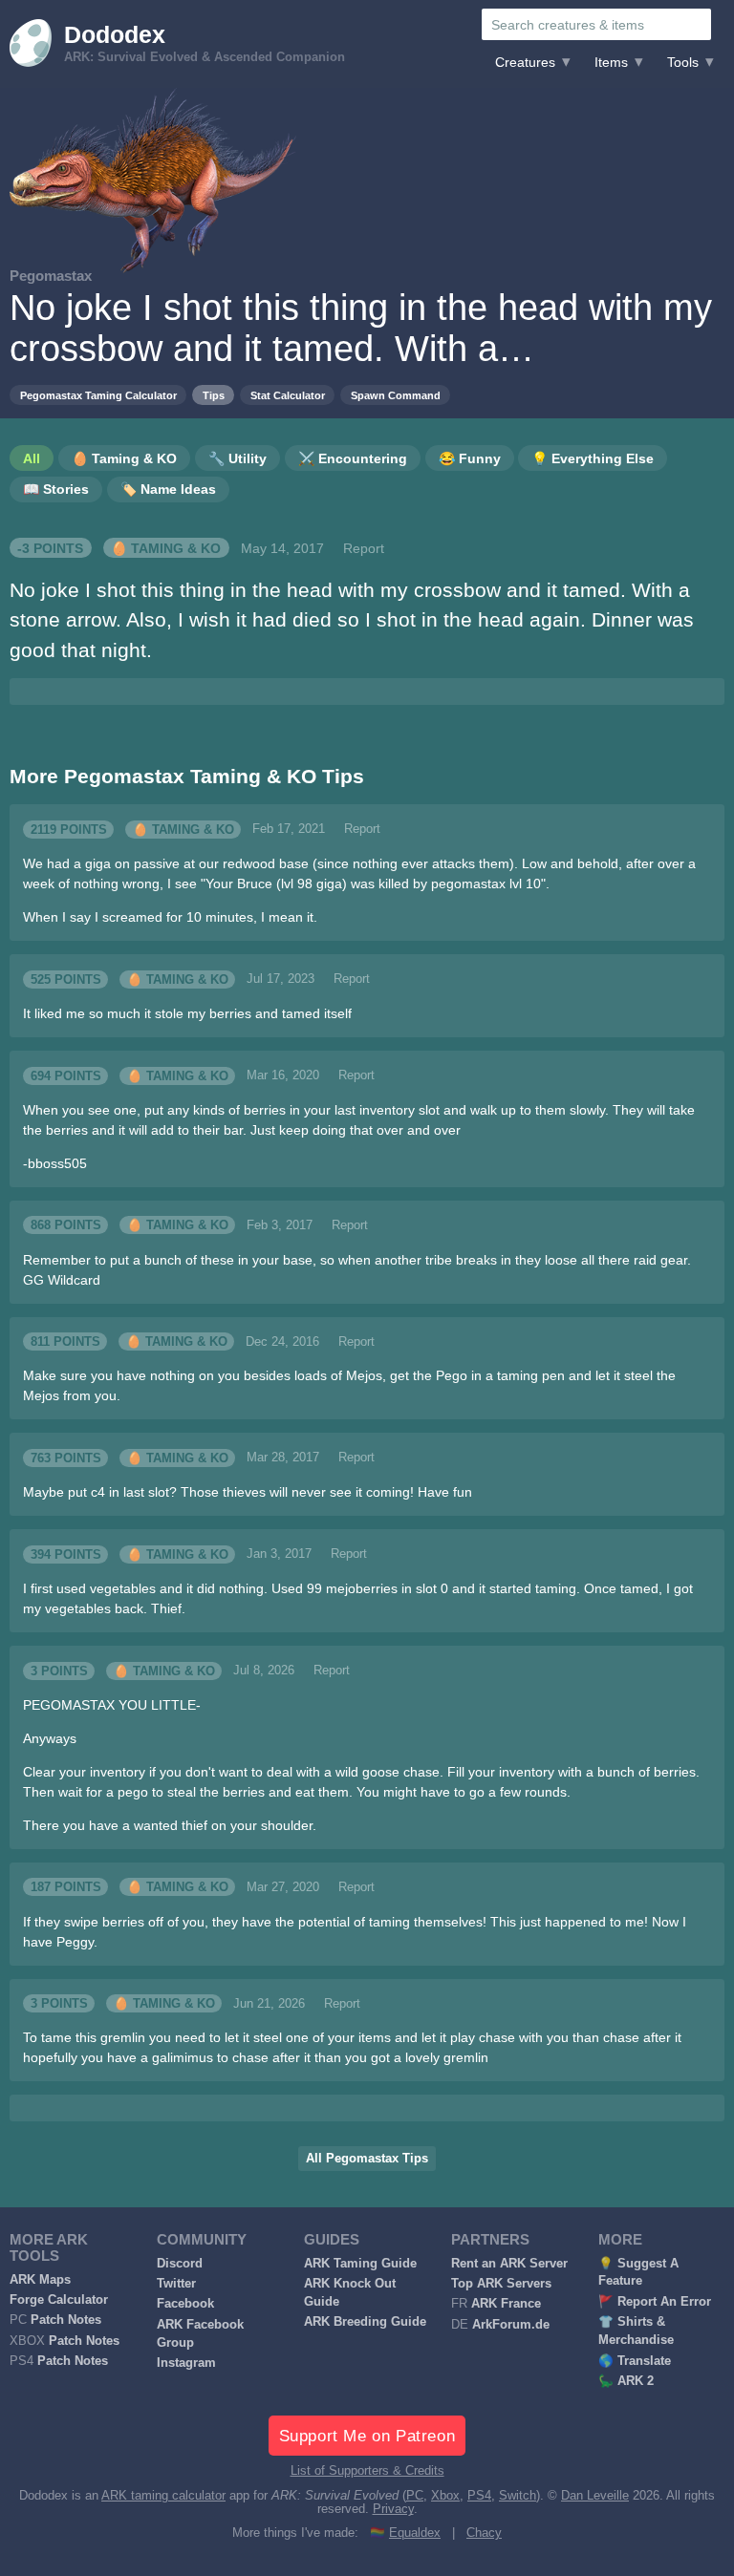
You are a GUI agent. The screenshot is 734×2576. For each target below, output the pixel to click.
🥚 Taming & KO (166, 548)
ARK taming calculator (163, 2496)
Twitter (176, 2284)
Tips (214, 395)
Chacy (484, 2533)
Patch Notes (66, 2320)
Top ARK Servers (501, 2284)
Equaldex (415, 2533)
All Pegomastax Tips (367, 2159)
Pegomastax (51, 276)
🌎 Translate (635, 2361)
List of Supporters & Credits (367, 2471)
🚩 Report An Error (655, 2302)
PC (415, 2496)
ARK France (506, 2304)
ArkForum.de (511, 2325)
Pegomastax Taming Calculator (98, 395)
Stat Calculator (288, 395)
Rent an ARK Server (509, 2264)
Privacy (393, 2509)
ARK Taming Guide (360, 2264)
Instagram (186, 2363)
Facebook (185, 2304)
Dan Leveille (595, 2496)
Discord (180, 2264)
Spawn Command (396, 395)
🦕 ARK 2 (626, 2381)
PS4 (479, 2496)
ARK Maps (40, 2280)
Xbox (445, 2496)
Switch (518, 2496)
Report (364, 548)
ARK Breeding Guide (365, 2322)
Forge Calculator (59, 2300)
